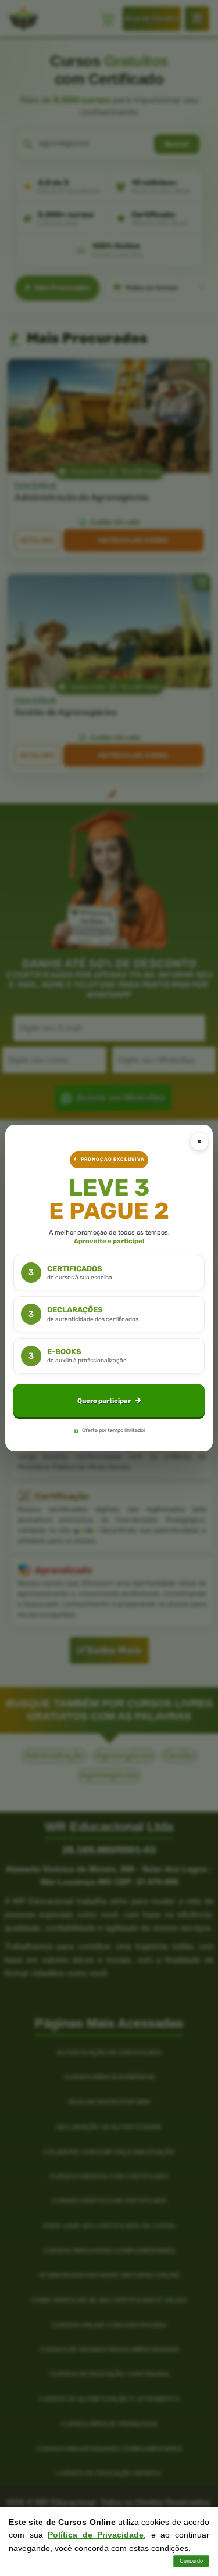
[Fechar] (199, 1142)
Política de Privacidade (96, 2535)
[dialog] (109, 1288)
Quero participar (104, 1401)
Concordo (191, 2561)
